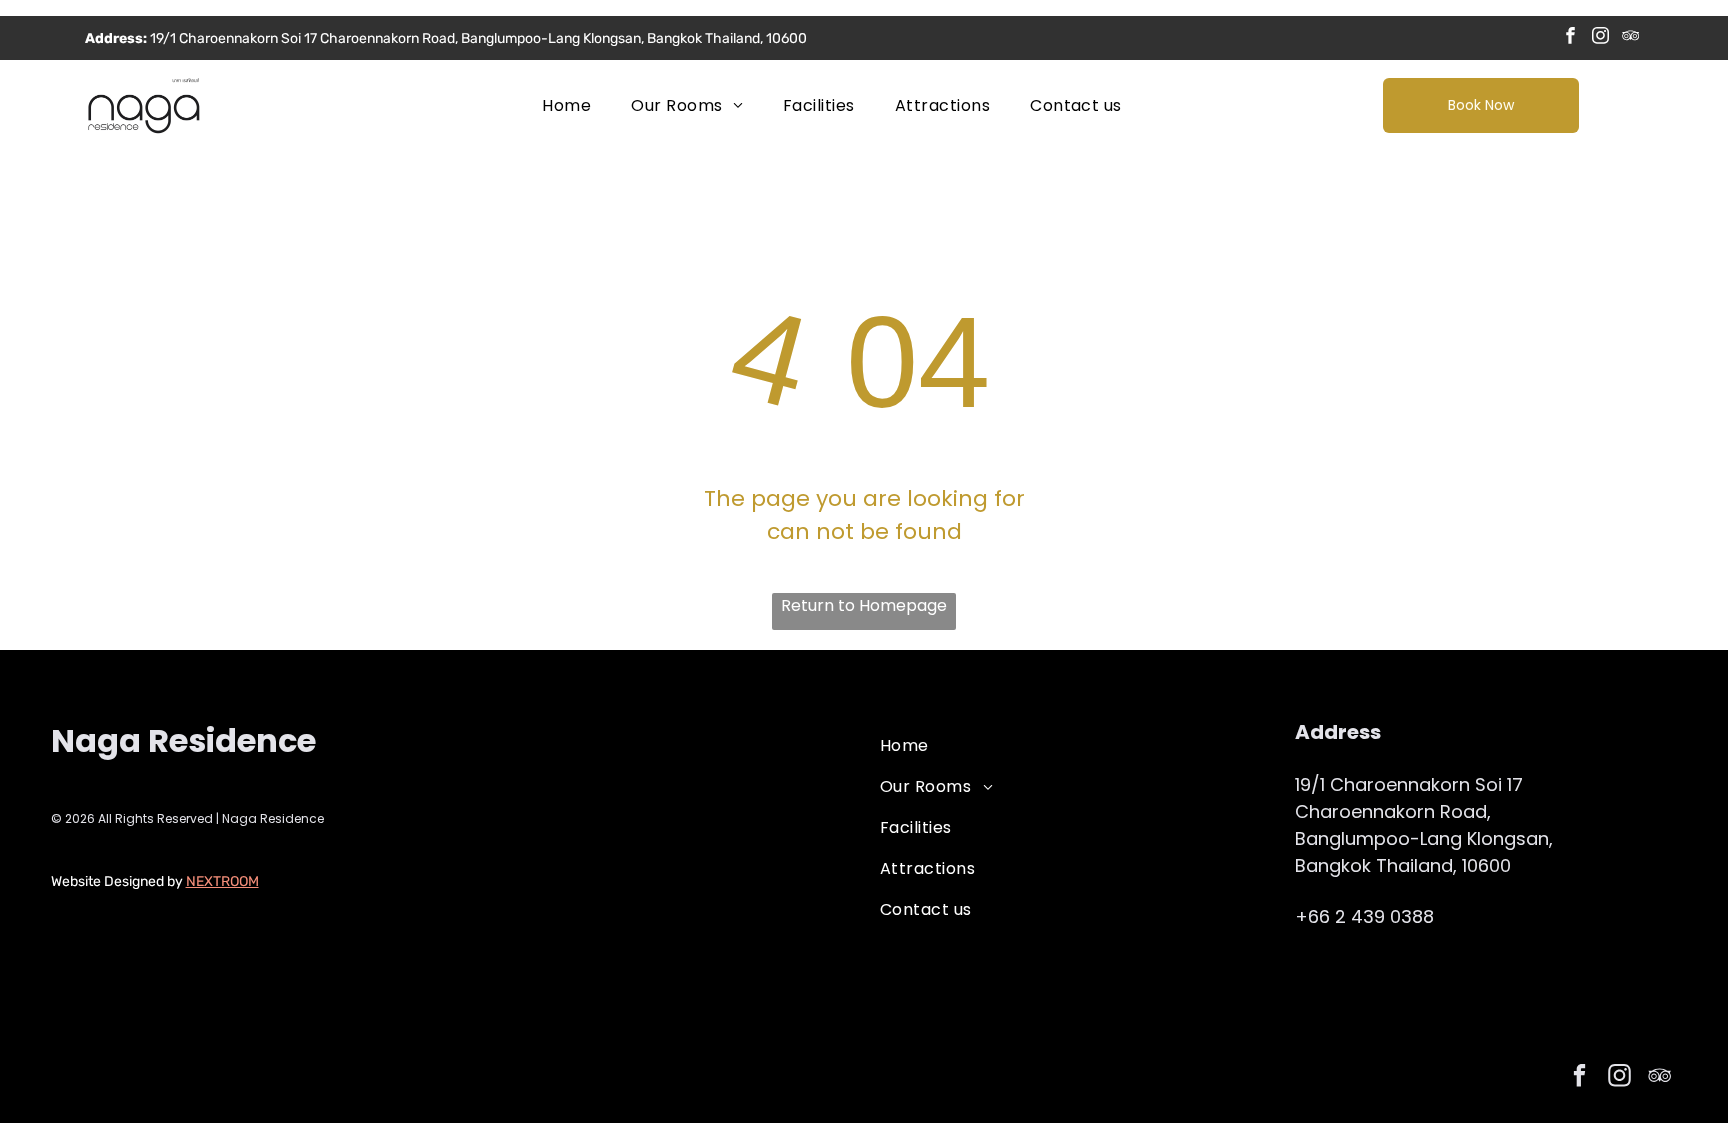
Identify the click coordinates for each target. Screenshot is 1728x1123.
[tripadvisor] (1630, 38)
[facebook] (1570, 38)
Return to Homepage (864, 605)
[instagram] (1600, 38)
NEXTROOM (222, 881)
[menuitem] (566, 105)
